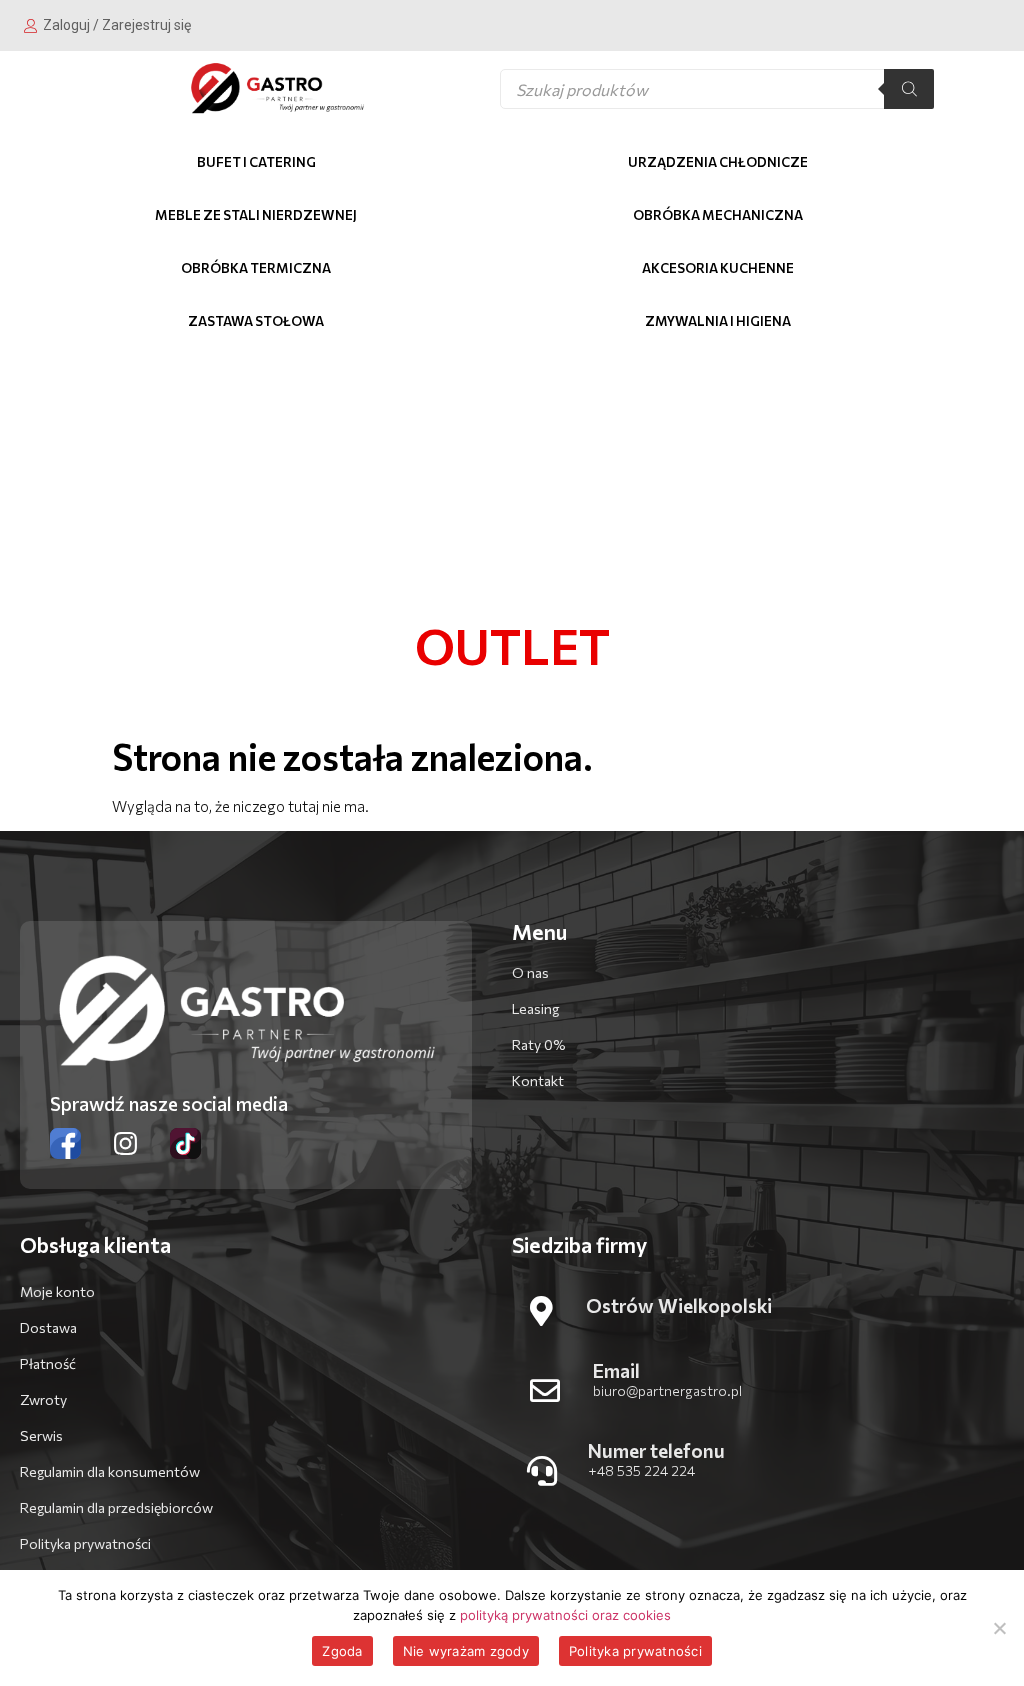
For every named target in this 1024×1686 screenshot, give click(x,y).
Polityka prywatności (635, 1651)
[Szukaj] (909, 89)
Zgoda (342, 1651)
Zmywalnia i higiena (718, 321)
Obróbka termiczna (256, 268)
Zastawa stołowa (256, 321)
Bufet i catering (256, 162)
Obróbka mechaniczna (718, 215)
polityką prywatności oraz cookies (565, 1615)
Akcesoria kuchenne (718, 268)
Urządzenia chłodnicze (718, 162)
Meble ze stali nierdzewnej (256, 215)
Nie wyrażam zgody (466, 1651)
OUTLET (512, 645)
